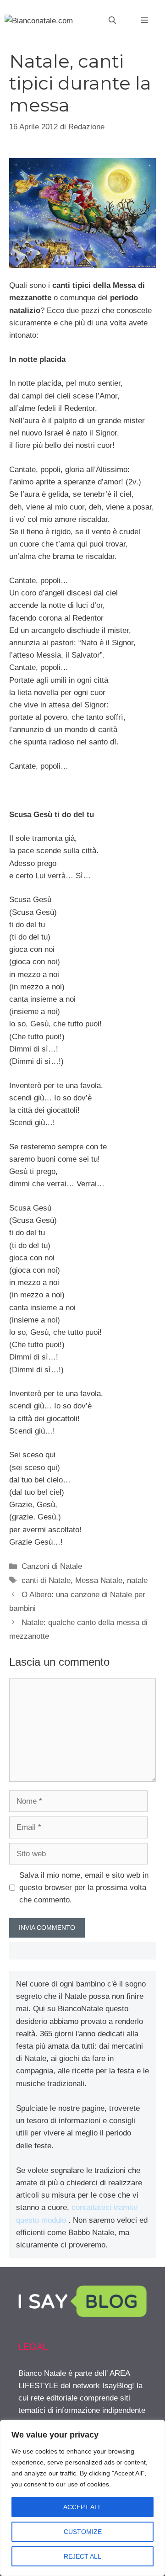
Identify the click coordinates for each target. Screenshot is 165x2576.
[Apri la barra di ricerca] (112, 21)
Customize (83, 2532)
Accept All (82, 2507)
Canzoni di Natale (52, 1566)
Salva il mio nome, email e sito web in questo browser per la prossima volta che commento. (84, 1888)
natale (137, 1580)
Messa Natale (99, 1580)
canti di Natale (46, 1580)
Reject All (82, 2556)
